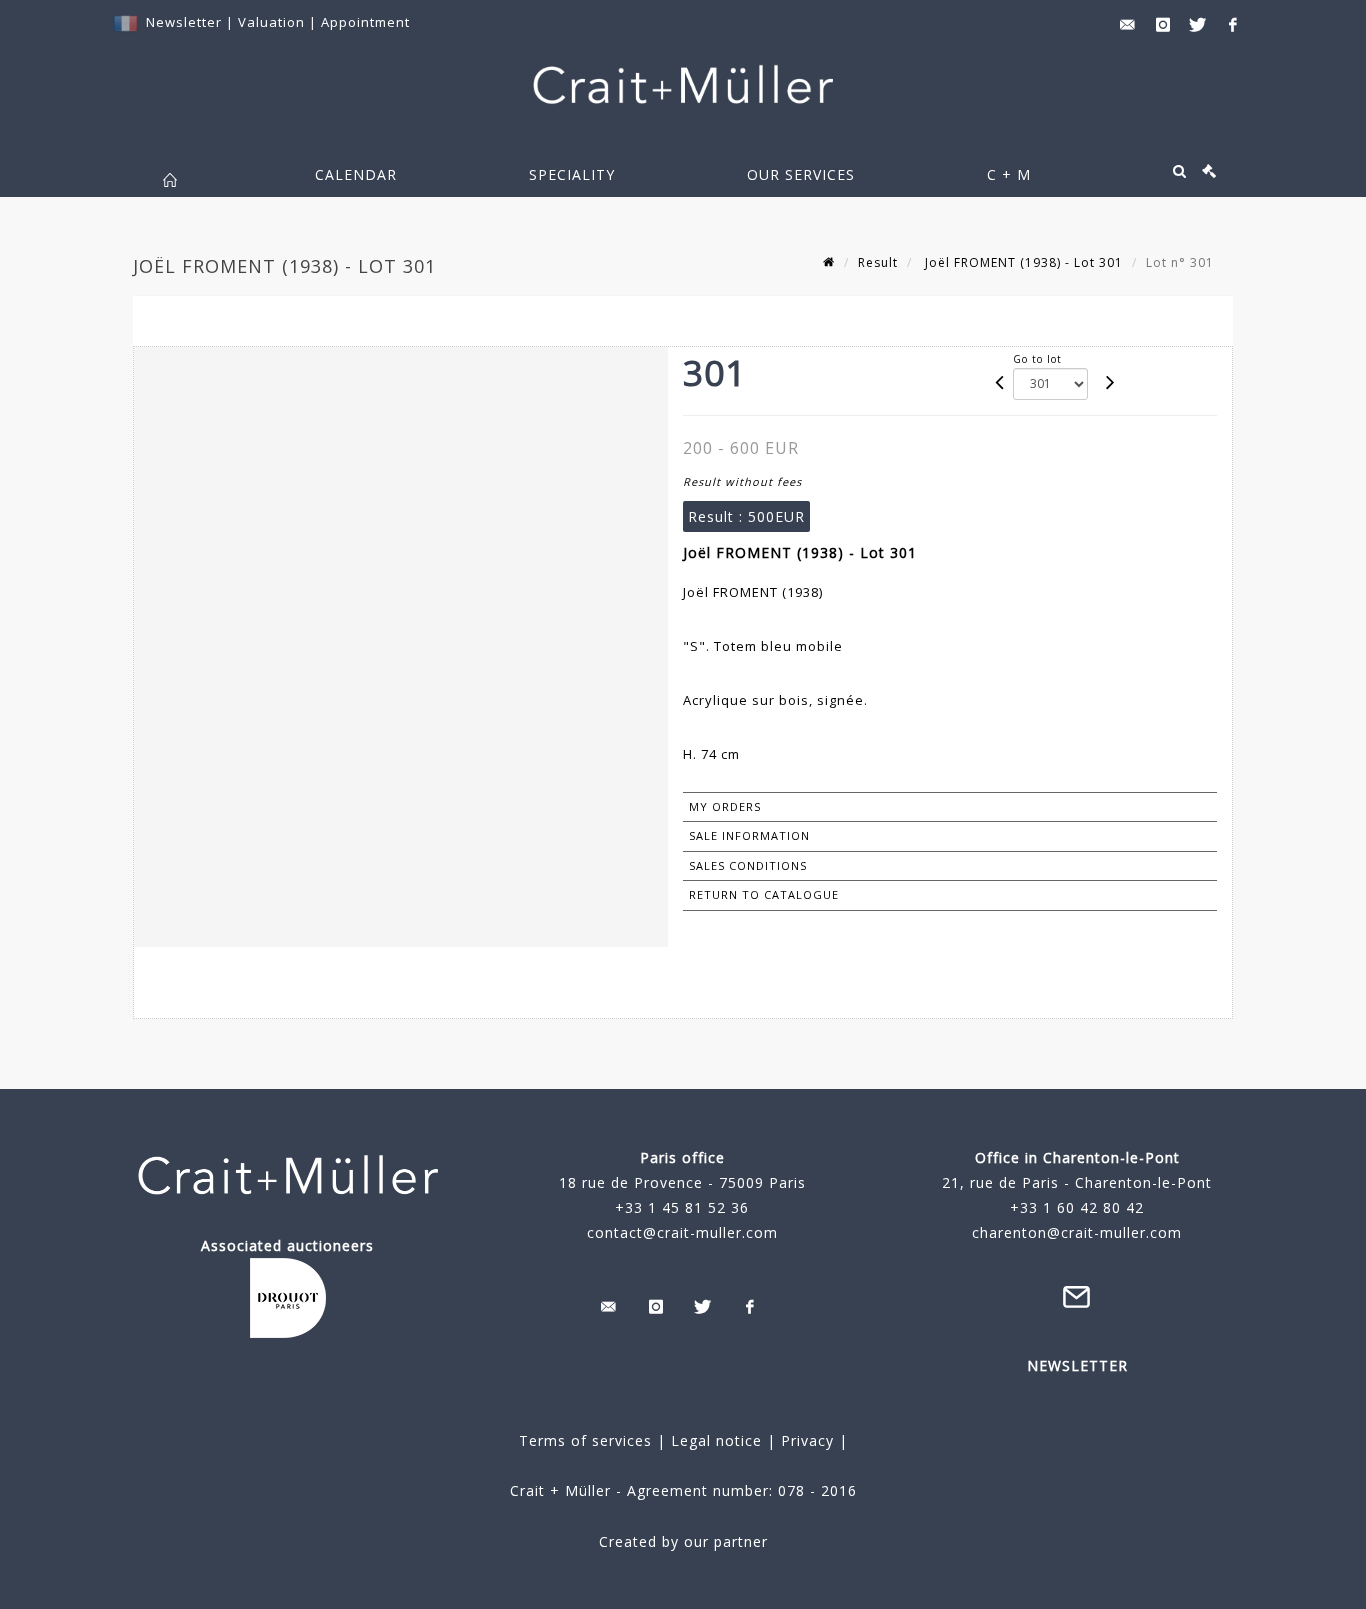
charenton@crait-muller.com (1077, 1232)
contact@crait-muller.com (682, 1232)
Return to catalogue (764, 894)
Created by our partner (683, 1541)
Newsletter (184, 22)
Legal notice (716, 1440)
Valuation (271, 22)
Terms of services (585, 1440)
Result (878, 262)
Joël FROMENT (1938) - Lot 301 (1022, 262)
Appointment (365, 22)
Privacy (805, 1440)
